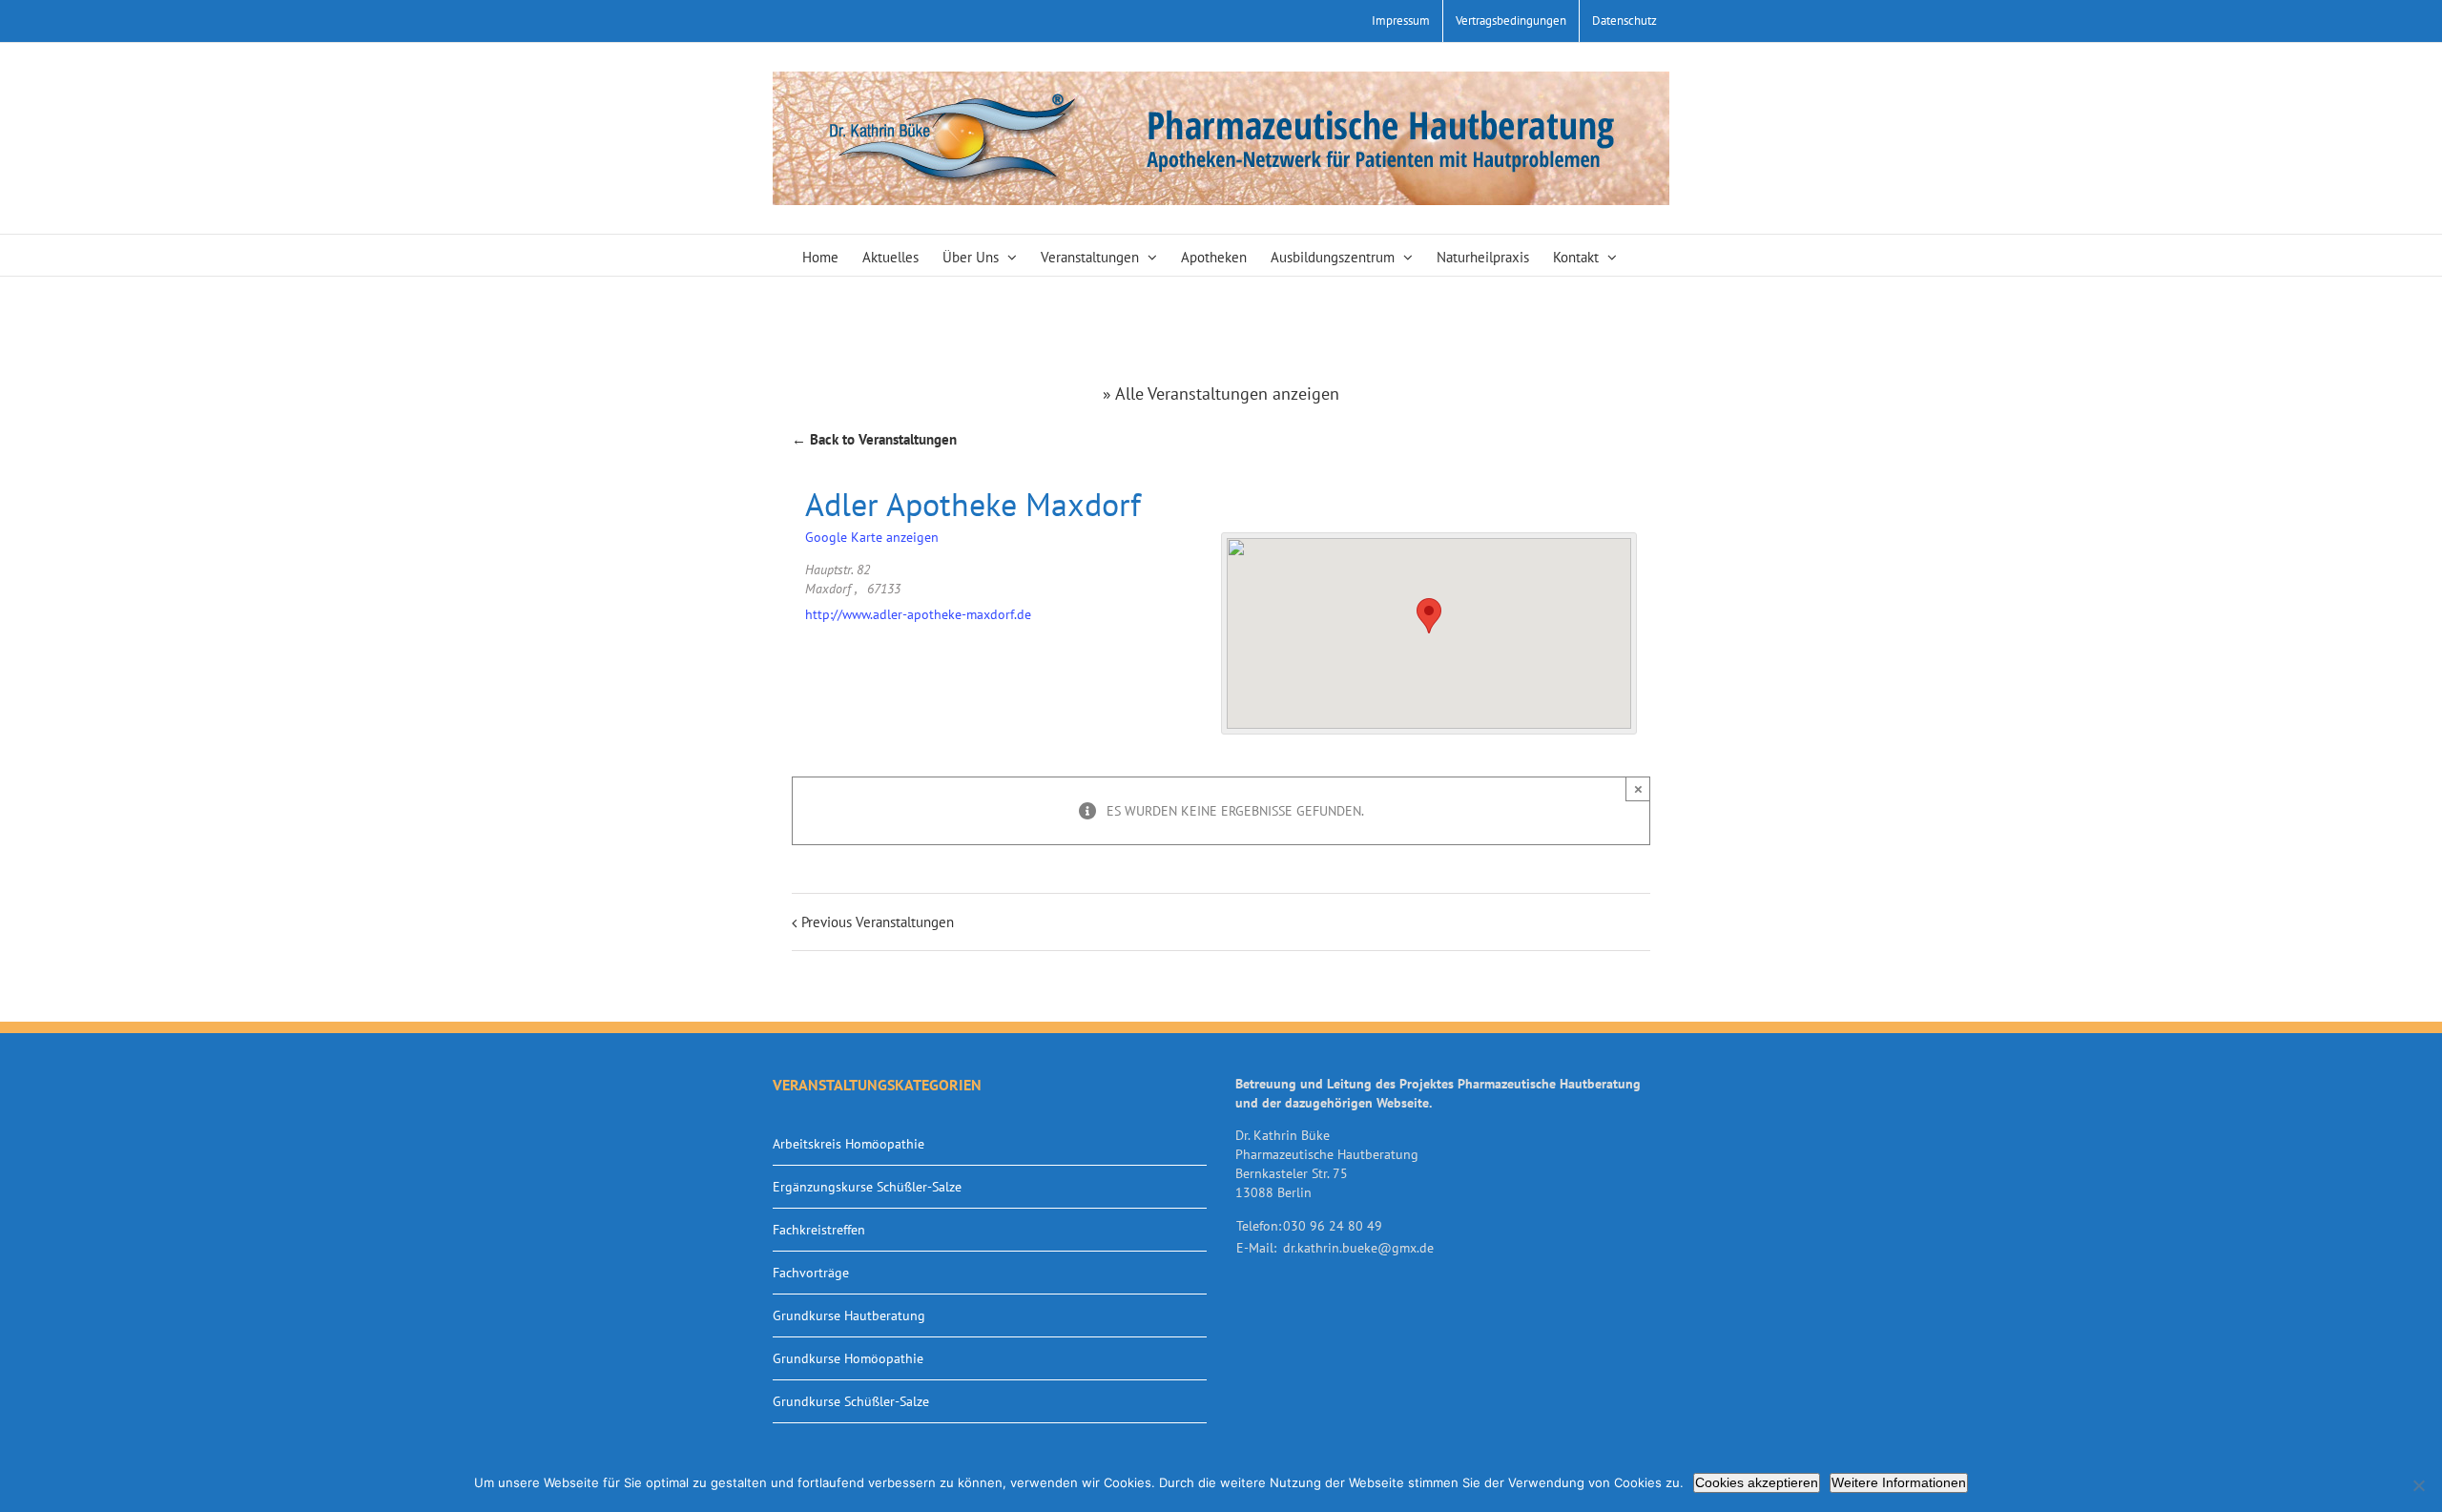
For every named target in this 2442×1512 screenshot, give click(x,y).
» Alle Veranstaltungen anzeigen (1221, 394)
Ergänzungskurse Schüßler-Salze (867, 1187)
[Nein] (2418, 1485)
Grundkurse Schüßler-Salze (851, 1401)
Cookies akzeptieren (1757, 1482)
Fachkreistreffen (819, 1230)
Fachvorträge (811, 1273)
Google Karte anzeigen (872, 537)
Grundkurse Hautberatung (849, 1315)
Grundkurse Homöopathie (848, 1358)
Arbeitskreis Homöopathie (848, 1144)
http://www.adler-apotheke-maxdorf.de (918, 614)
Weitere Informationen (1899, 1482)
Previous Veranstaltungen (878, 922)
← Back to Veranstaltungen (874, 439)
